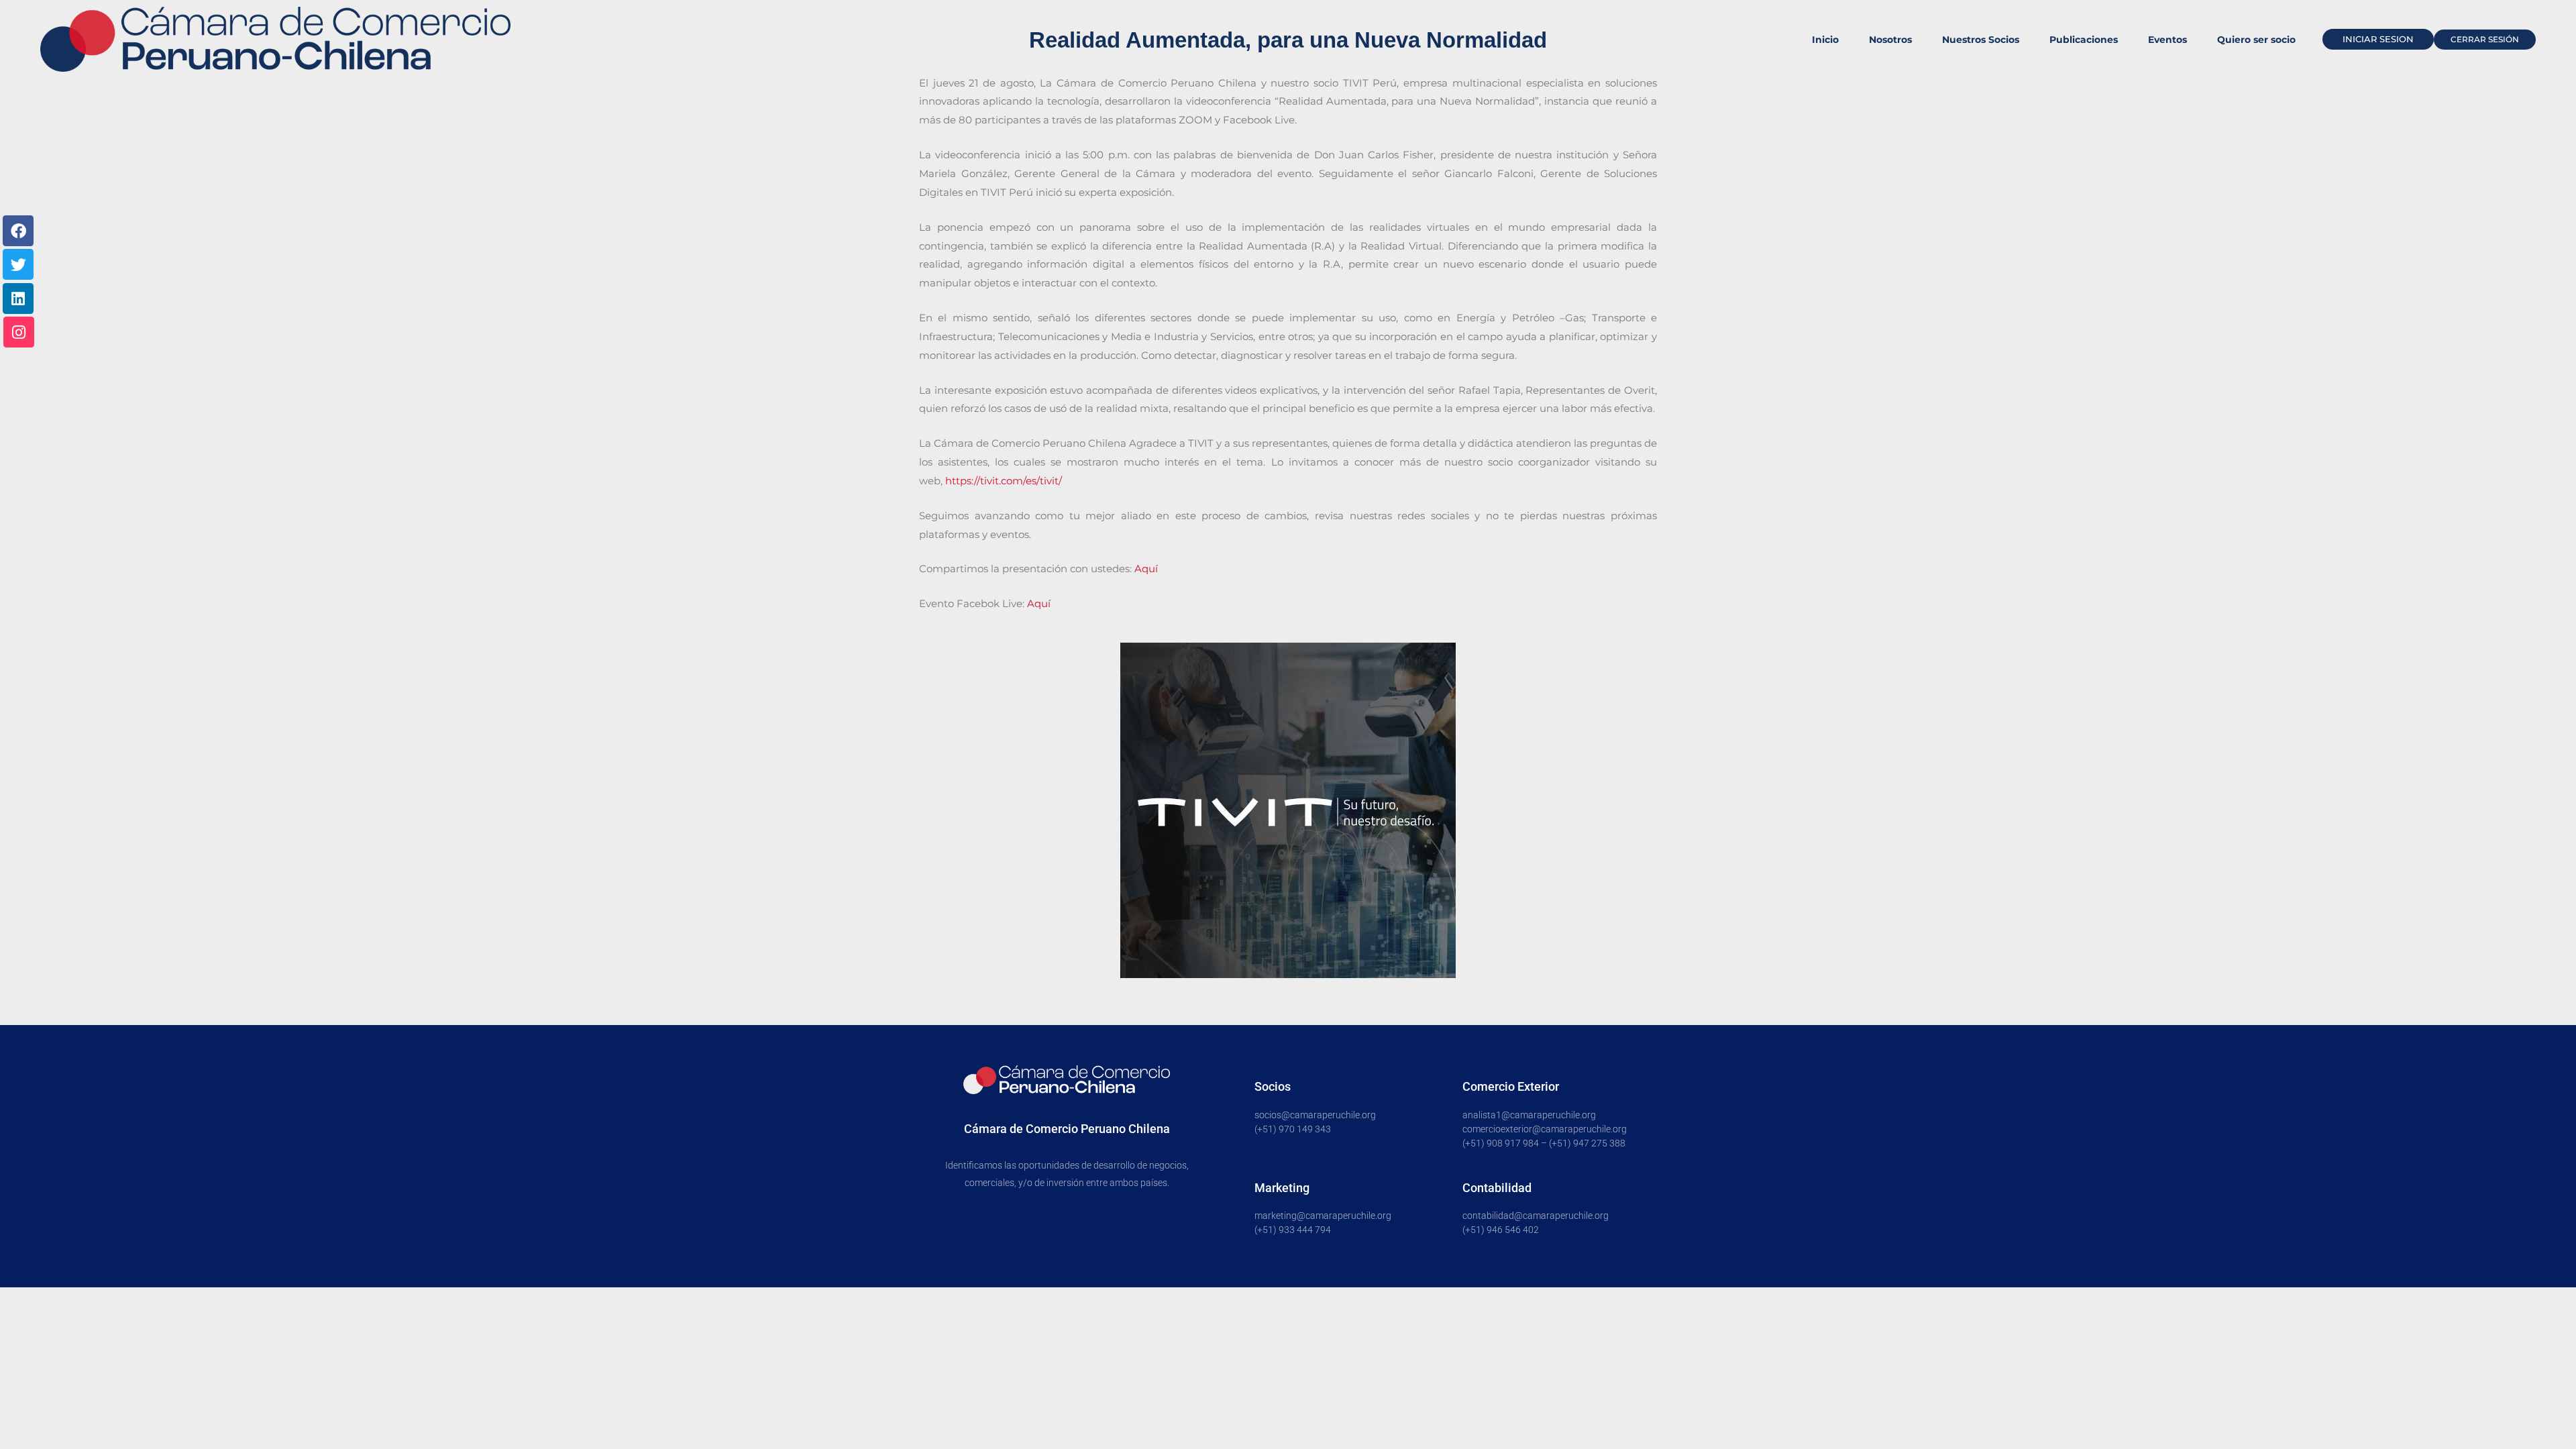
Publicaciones (2084, 40)
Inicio (1825, 40)
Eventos (2167, 40)
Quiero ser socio (2256, 40)
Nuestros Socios (1981, 40)
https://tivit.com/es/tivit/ (1004, 481)
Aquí (1146, 569)
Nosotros (1890, 40)
